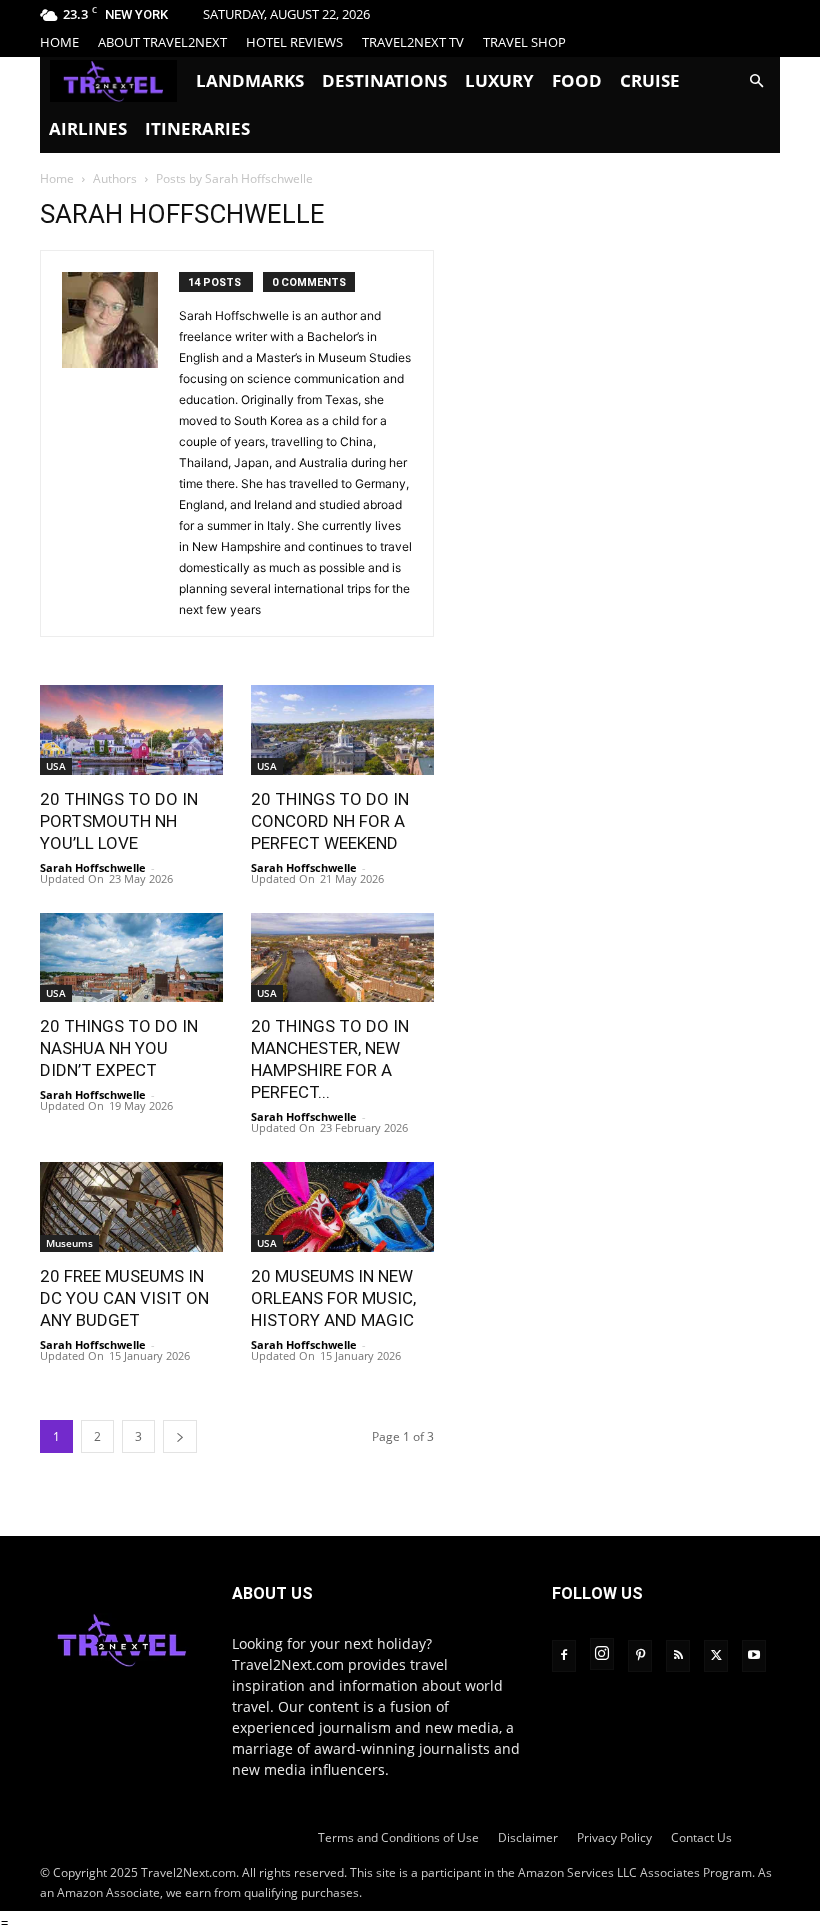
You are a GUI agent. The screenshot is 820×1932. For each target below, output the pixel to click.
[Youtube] (754, 1656)
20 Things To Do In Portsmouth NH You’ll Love (119, 821)
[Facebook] (564, 1656)
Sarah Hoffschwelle (93, 867)
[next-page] (180, 1436)
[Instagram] (602, 1654)
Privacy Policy (614, 1837)
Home (59, 42)
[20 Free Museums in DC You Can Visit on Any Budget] (131, 1207)
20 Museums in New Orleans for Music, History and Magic (333, 1298)
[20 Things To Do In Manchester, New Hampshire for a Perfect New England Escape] (342, 958)
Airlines (88, 128)
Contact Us (701, 1837)
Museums (69, 1243)
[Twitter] (716, 1656)
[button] (756, 81)
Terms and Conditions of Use (398, 1837)
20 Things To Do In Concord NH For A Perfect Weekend (330, 821)
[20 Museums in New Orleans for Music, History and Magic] (342, 1207)
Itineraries (197, 128)
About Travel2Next (162, 42)
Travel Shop (524, 42)
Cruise (650, 80)
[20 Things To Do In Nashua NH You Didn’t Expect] (131, 958)
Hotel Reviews (294, 42)
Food (577, 80)
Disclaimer (528, 1837)
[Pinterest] (640, 1656)
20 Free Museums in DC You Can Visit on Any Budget (124, 1298)
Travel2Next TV (413, 42)
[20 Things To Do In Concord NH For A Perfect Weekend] (342, 730)
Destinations (384, 80)
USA (56, 766)
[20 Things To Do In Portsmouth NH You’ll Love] (131, 730)
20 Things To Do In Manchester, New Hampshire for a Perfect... (330, 1059)
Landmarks (250, 80)
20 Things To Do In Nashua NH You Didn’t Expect (119, 1048)
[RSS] (678, 1656)
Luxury (499, 80)
